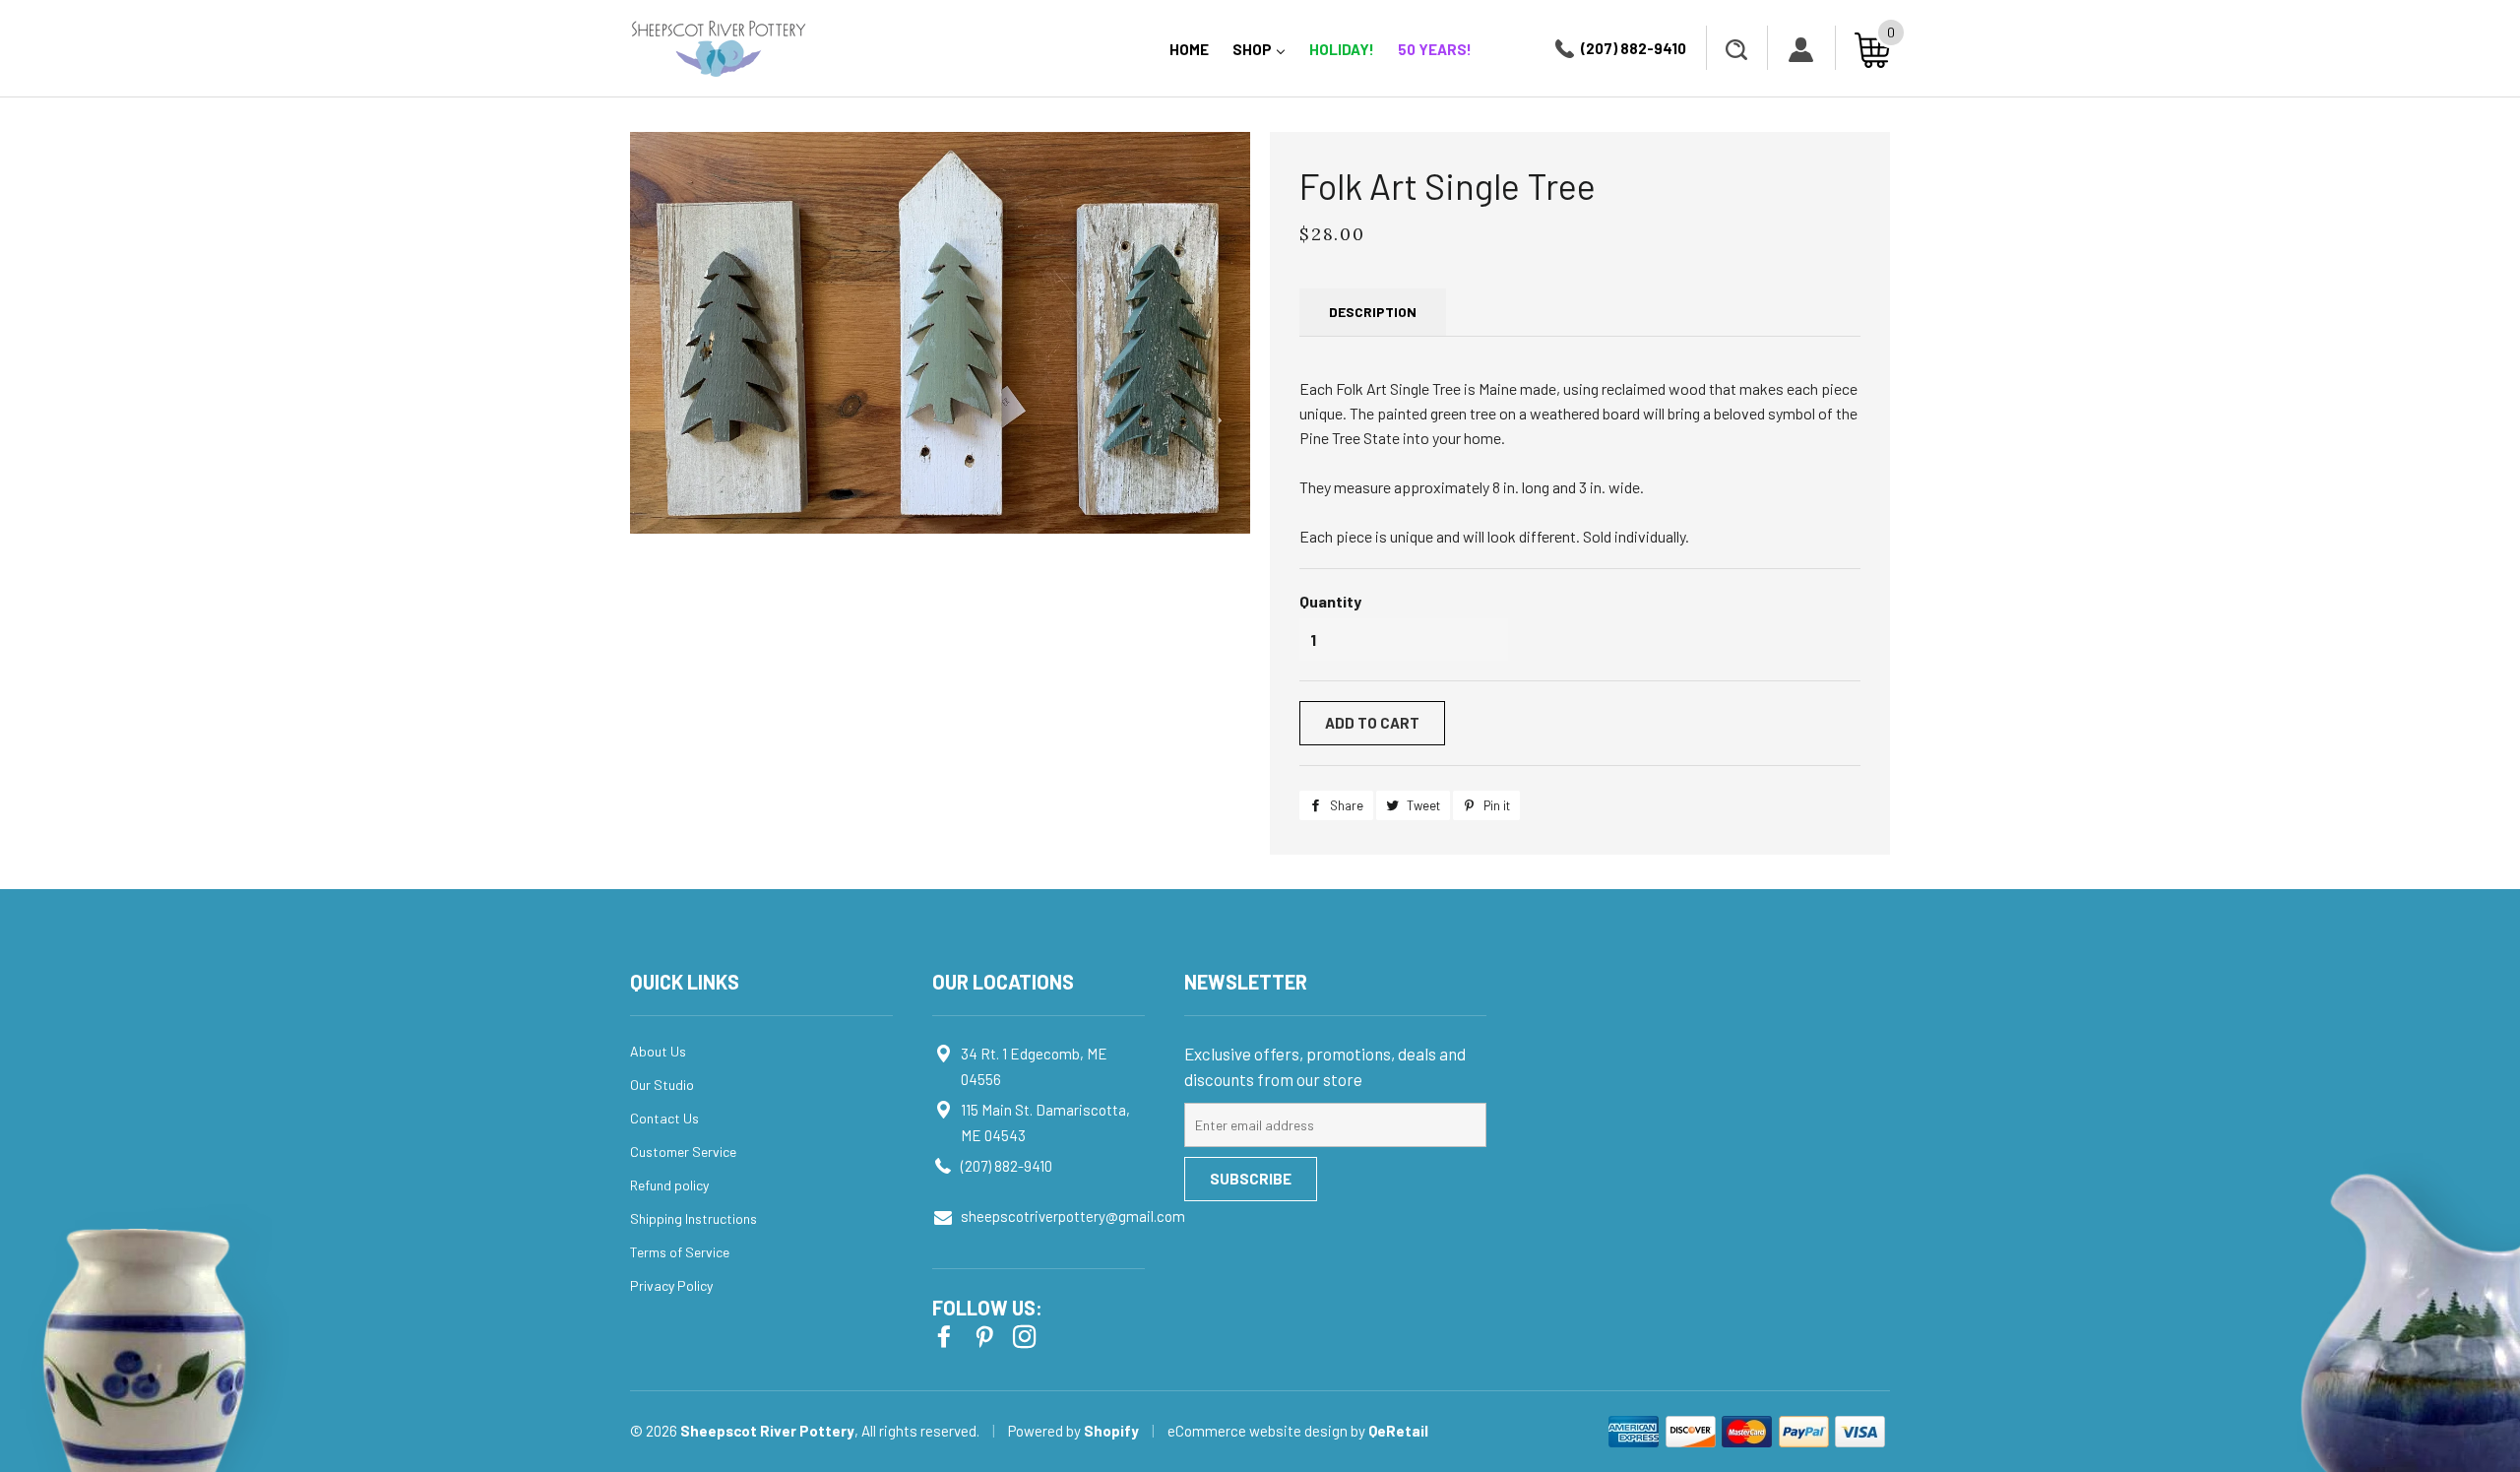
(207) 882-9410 (1634, 48)
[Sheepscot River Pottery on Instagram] (1027, 1335)
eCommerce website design (1259, 1431)
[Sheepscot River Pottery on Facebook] (946, 1335)
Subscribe (1251, 1179)
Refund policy (669, 1185)
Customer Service (683, 1152)
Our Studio (662, 1085)
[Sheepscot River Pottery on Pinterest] (986, 1335)
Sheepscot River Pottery (767, 1431)
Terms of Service (680, 1252)
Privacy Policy (671, 1285)
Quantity (1330, 601)
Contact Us (664, 1118)
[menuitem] (1189, 50)
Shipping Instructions (693, 1218)
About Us (658, 1051)
